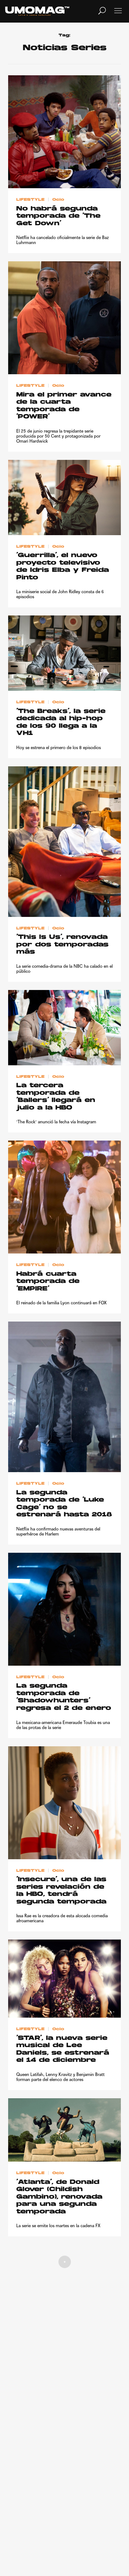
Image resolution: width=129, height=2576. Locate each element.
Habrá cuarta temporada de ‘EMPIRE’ (48, 1282)
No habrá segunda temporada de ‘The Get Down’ (58, 216)
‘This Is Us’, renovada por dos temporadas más (62, 945)
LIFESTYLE (30, 200)
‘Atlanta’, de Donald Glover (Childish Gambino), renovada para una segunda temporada (59, 2197)
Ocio (58, 200)
